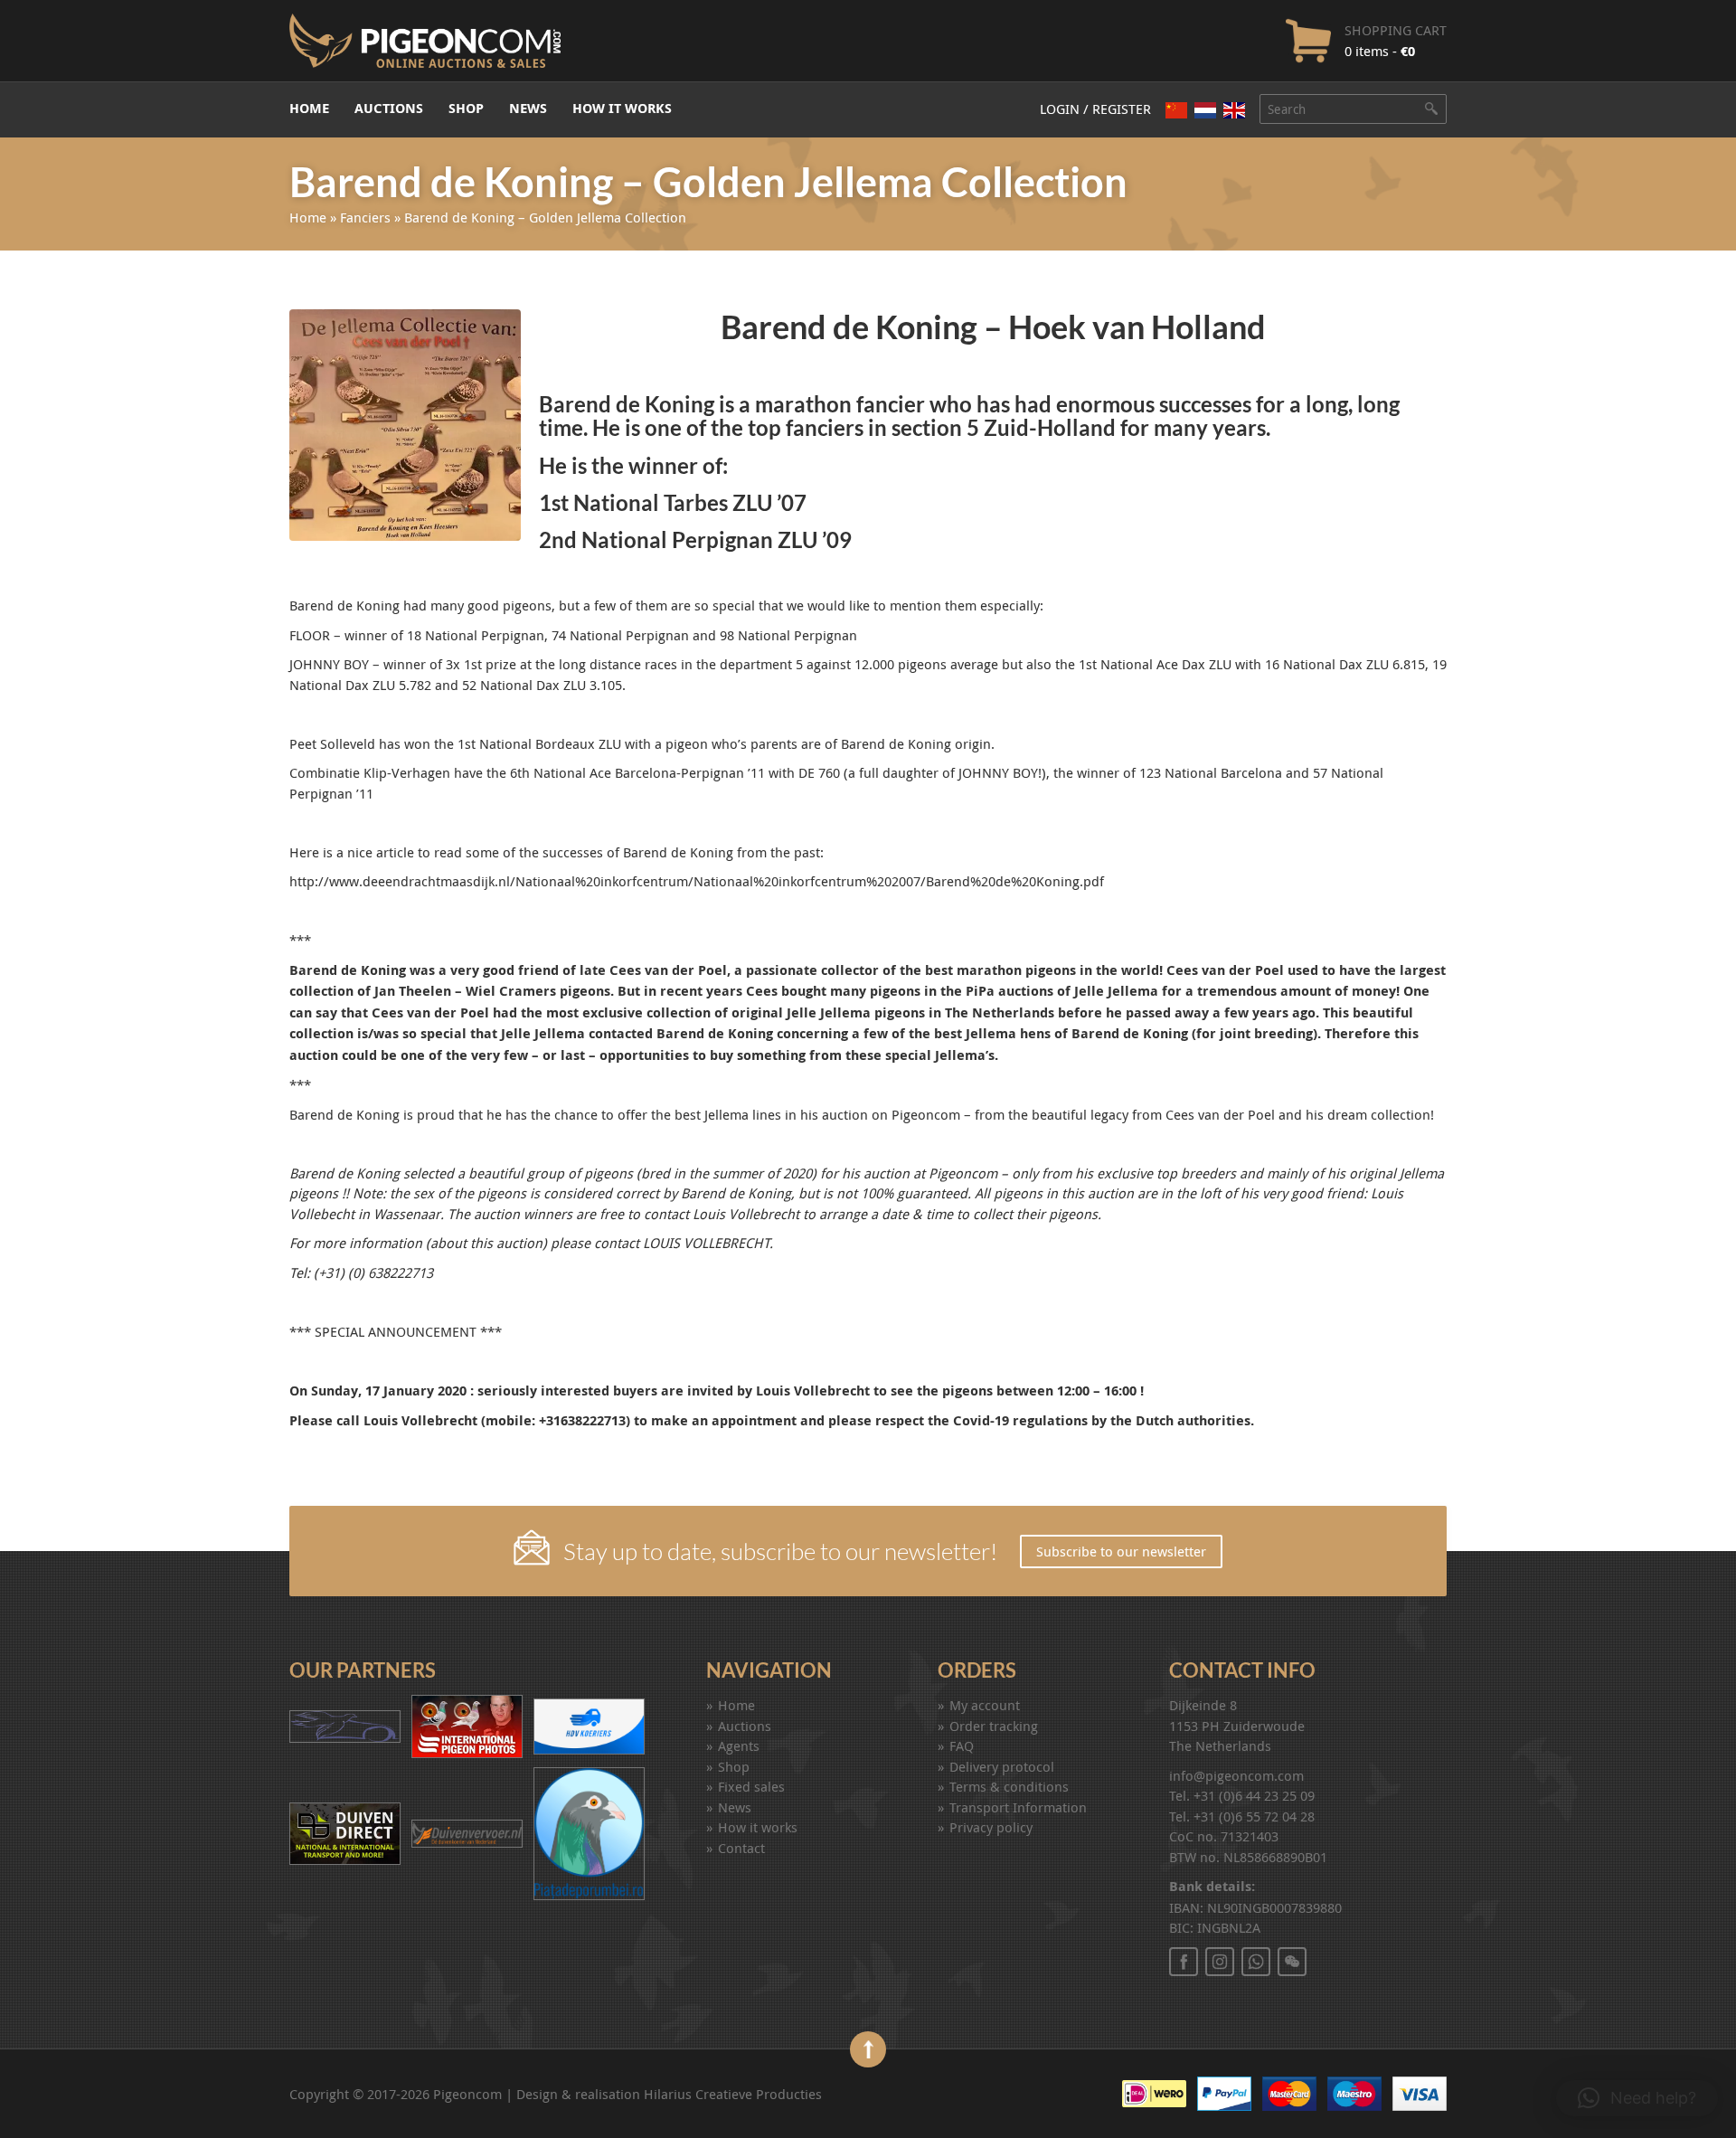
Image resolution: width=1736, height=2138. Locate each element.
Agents (739, 1745)
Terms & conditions (1009, 1786)
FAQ (962, 1745)
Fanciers (365, 217)
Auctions (389, 108)
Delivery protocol (1002, 1766)
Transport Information (1018, 1807)
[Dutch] (1205, 110)
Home (309, 108)
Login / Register (1095, 109)
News (528, 108)
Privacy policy (991, 1827)
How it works (622, 108)
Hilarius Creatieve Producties (733, 2094)
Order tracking (994, 1726)
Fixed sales (751, 1786)
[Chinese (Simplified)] (1176, 110)
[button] (1637, 2098)
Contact (741, 1848)
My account (985, 1705)
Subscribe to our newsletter (1121, 1551)
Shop (466, 108)
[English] (1234, 110)
